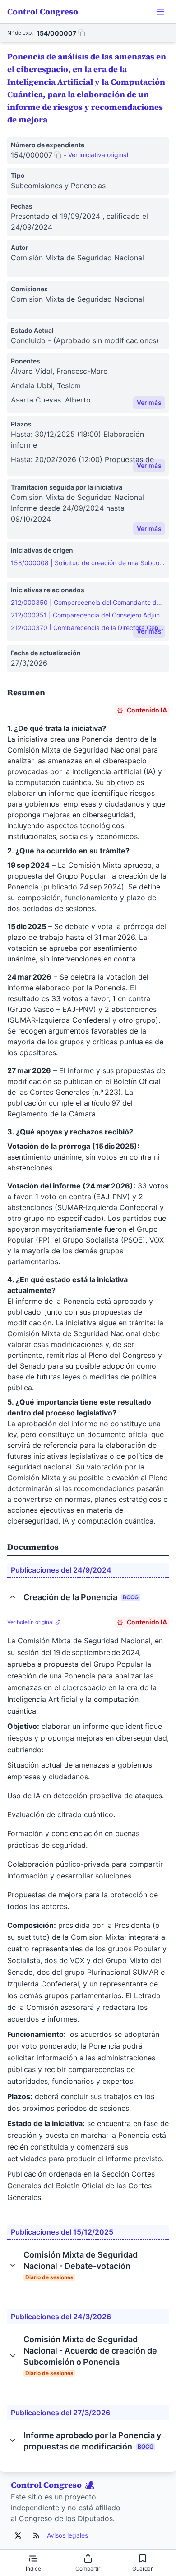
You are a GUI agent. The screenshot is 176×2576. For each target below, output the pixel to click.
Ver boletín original (31, 1622)
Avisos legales (67, 2535)
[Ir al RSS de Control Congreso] (36, 2535)
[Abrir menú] (160, 12)
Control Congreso (43, 11)
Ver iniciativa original (98, 155)
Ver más (149, 402)
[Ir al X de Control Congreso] (18, 2535)
